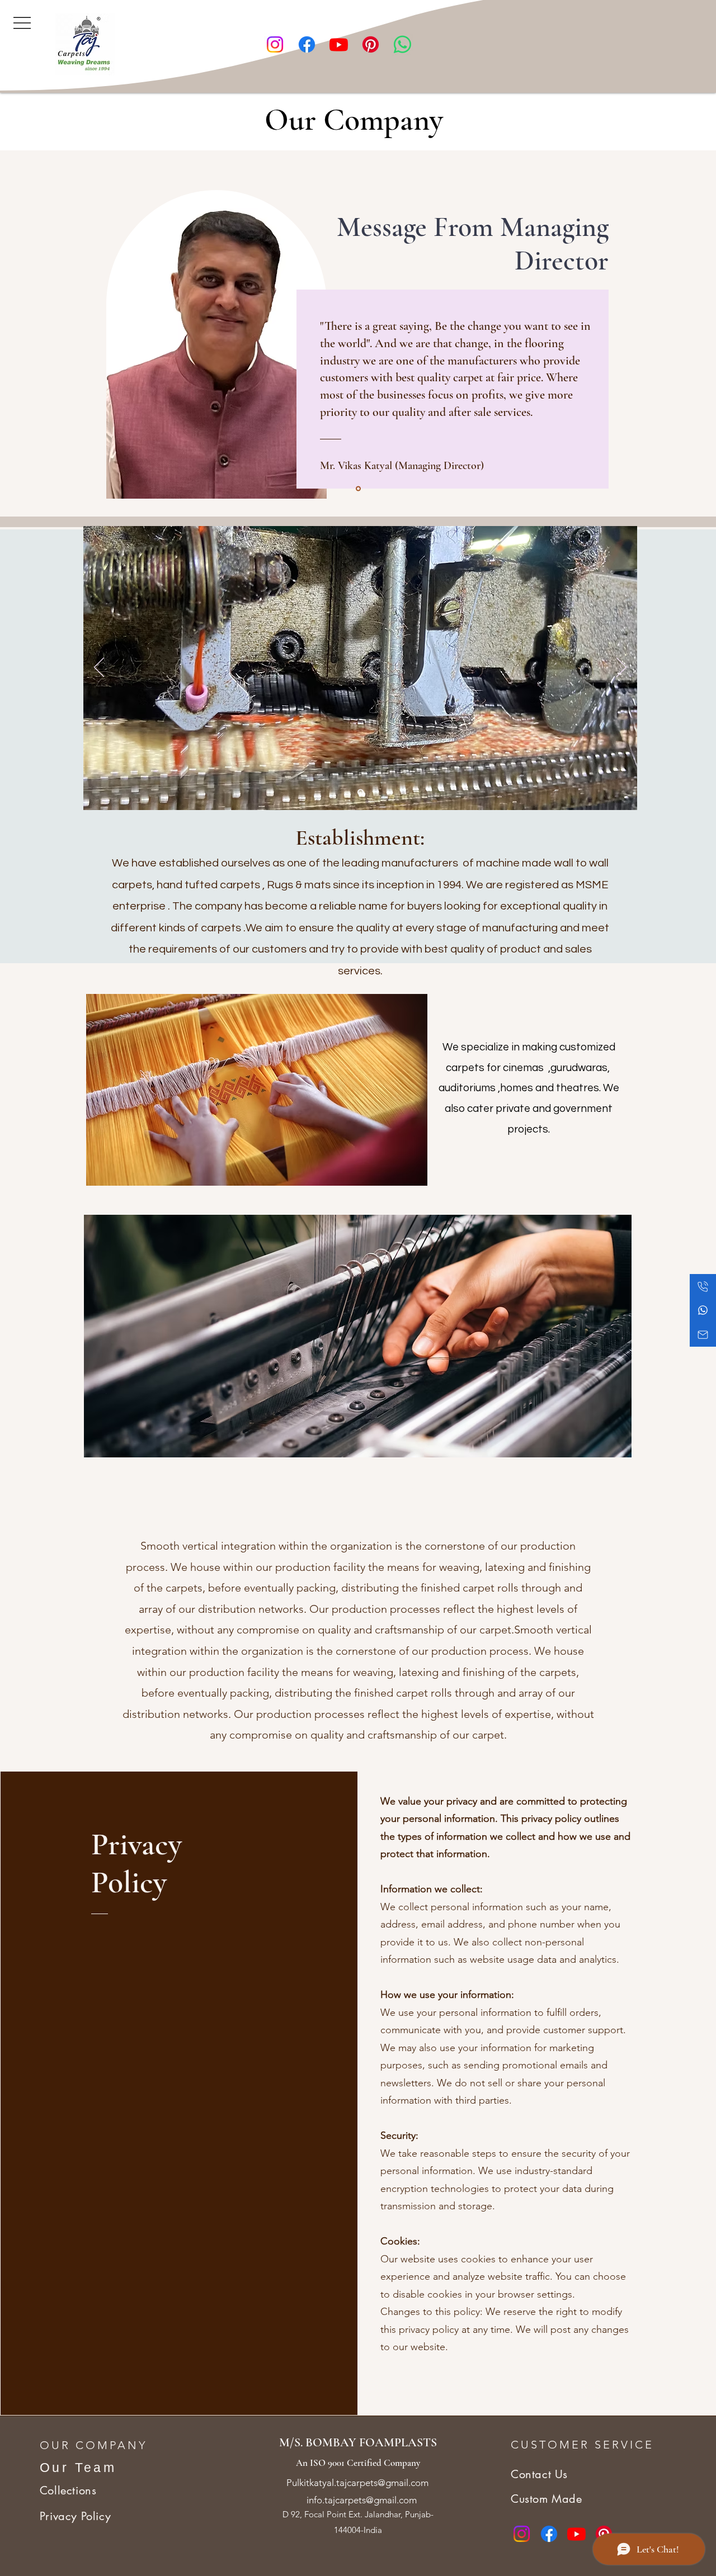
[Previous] (99, 668)
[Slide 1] (358, 489)
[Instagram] (275, 44)
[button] (22, 22)
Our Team (78, 2468)
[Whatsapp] (402, 44)
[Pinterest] (371, 44)
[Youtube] (339, 44)
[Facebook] (307, 44)
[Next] (621, 668)
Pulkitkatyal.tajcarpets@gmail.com (357, 2483)
